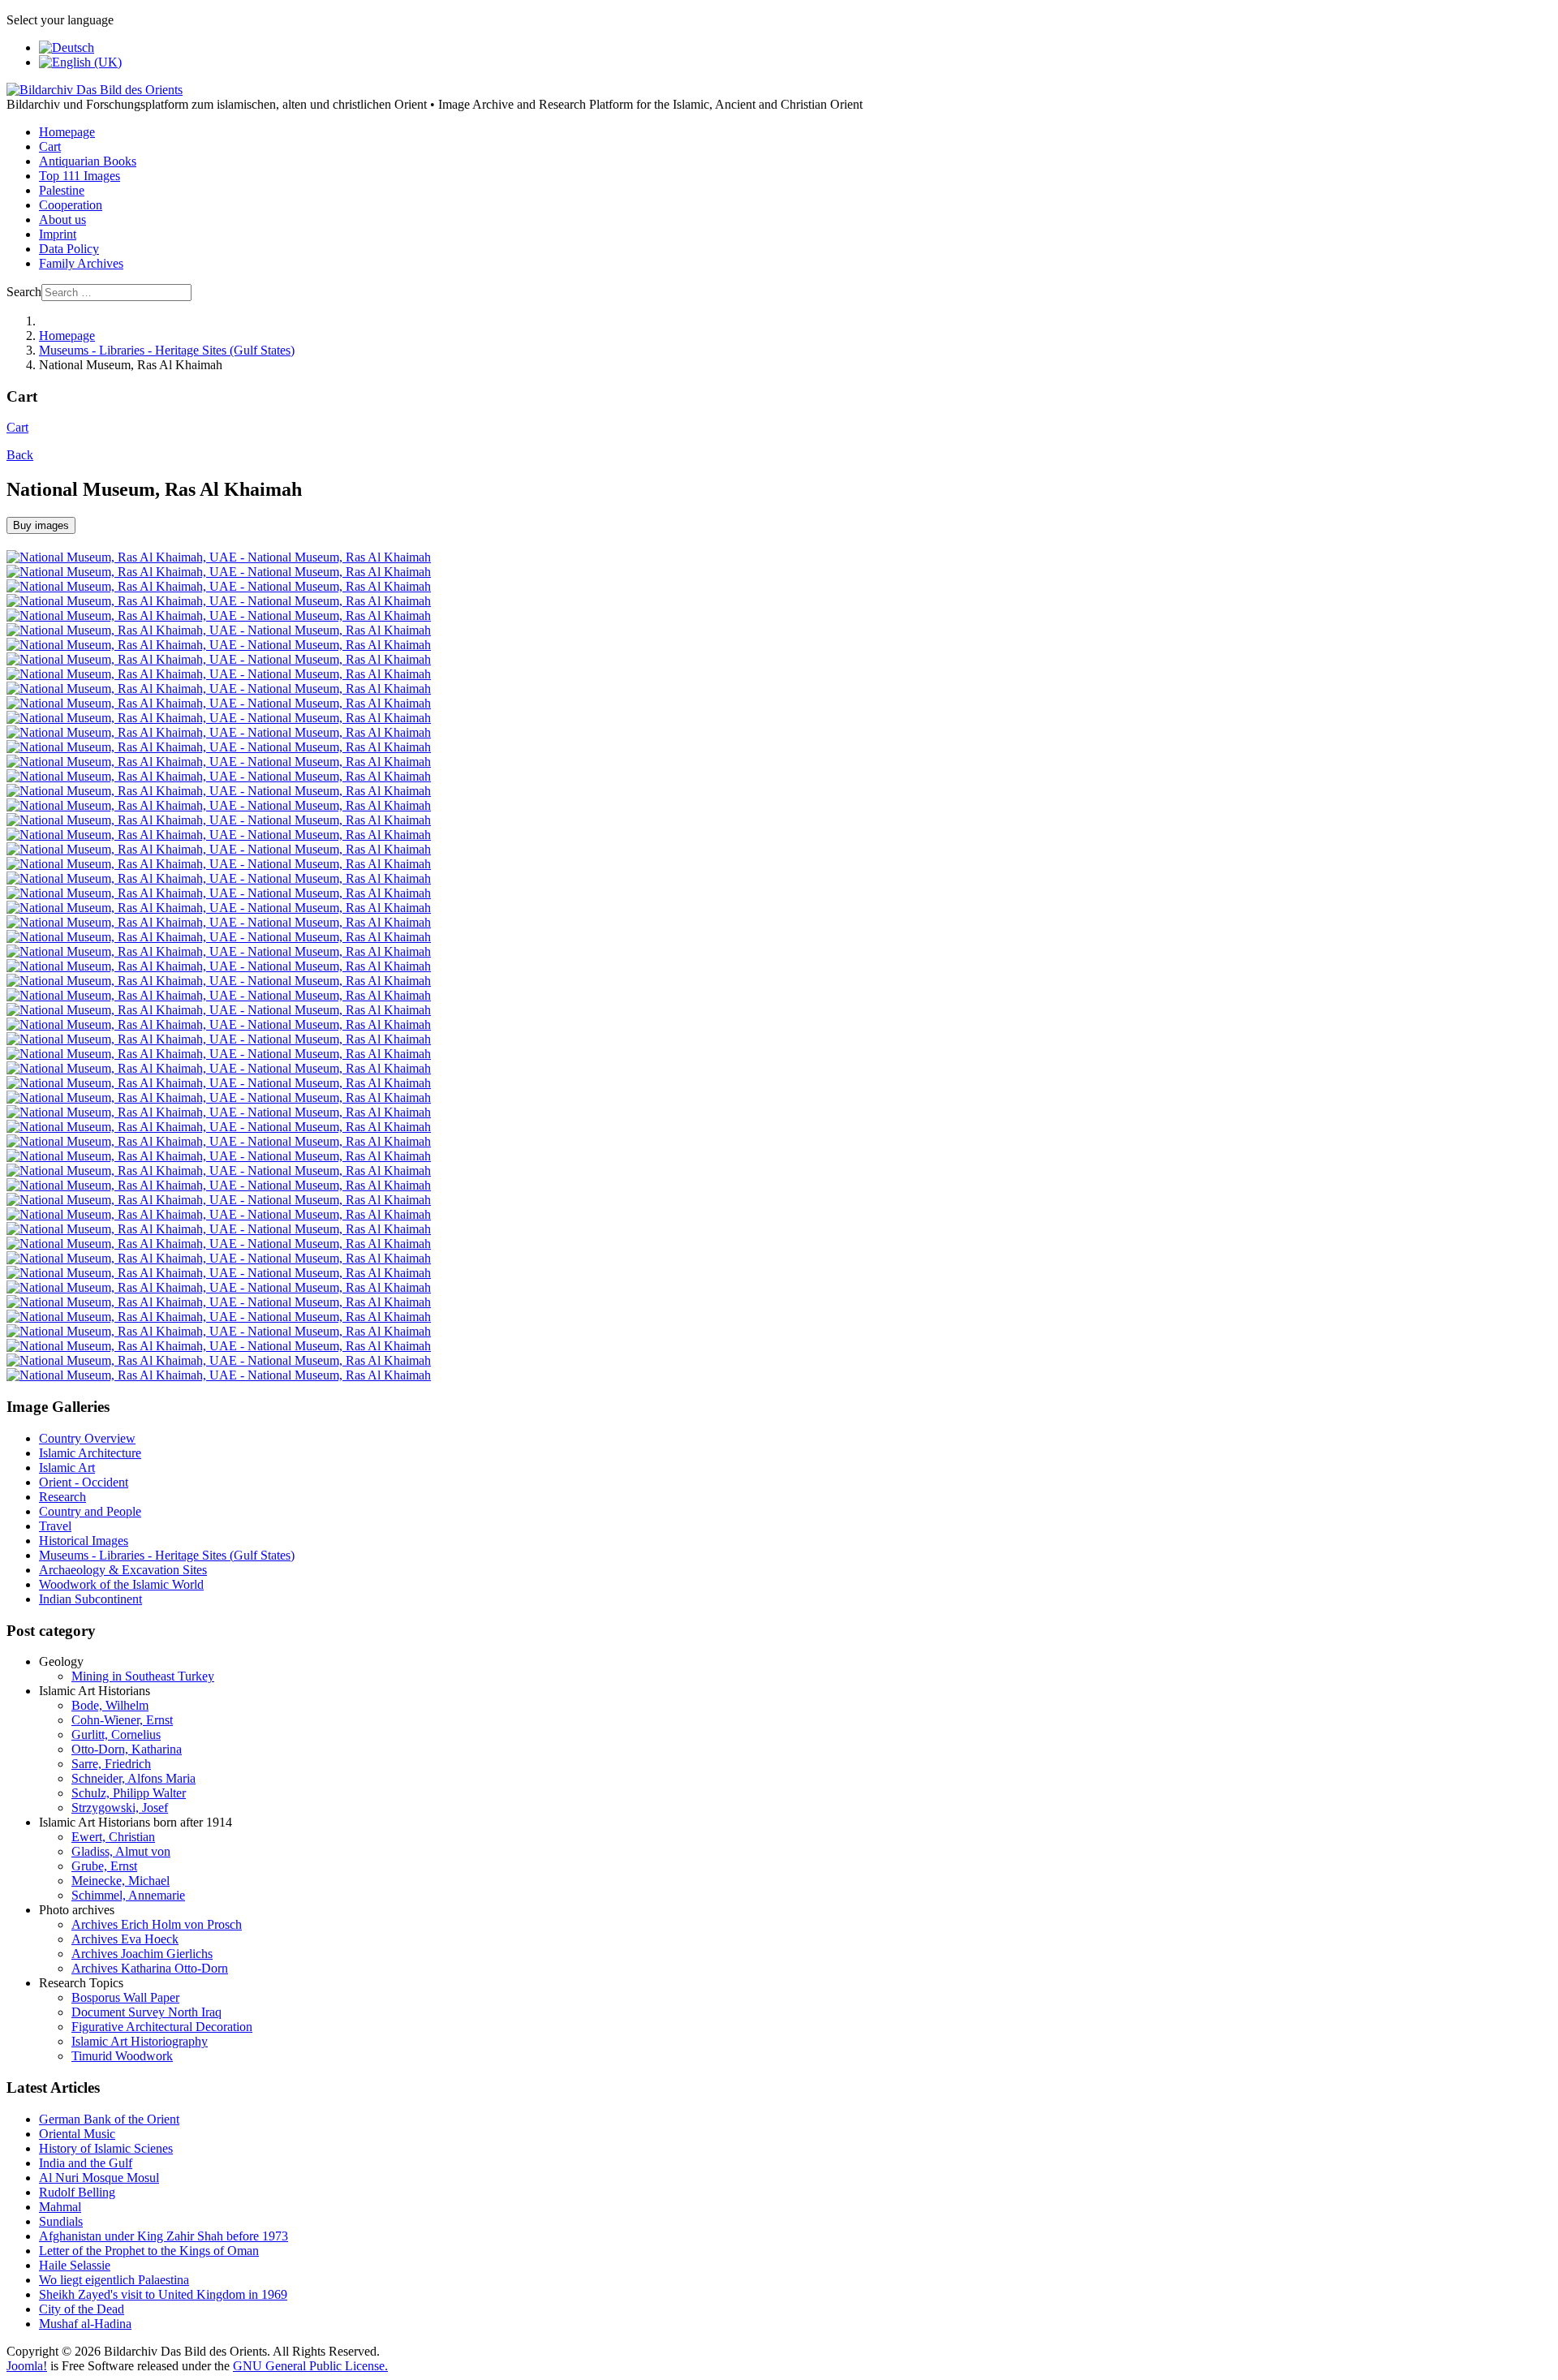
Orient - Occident (84, 1482)
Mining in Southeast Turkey (143, 1676)
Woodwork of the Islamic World (121, 1584)
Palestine (62, 190)
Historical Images (84, 1541)
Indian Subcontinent (90, 1599)
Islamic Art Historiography (140, 2041)
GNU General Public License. (310, 2366)
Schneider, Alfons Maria (133, 1778)
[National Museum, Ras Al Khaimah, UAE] (219, 557)
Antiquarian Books (88, 161)
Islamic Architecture (90, 1453)
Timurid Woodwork (122, 2056)
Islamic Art (67, 1468)
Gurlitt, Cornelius (116, 1734)
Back (20, 455)
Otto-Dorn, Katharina (127, 1749)
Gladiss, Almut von (121, 1851)
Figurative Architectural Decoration (162, 2027)
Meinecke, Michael (121, 1881)
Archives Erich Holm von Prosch (157, 1924)
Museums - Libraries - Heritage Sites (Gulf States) (167, 1555)
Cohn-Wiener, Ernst (122, 1720)
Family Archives (81, 263)
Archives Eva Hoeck (125, 1939)
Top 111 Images (80, 176)
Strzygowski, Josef (120, 1808)
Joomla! (27, 2366)
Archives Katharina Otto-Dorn (150, 1968)
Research (62, 1497)
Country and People (90, 1511)
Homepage (67, 132)
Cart (50, 146)
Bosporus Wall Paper (125, 1997)
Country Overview (87, 1438)
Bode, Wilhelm (110, 1705)
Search (24, 292)
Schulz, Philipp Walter (129, 1793)
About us (62, 219)
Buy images (41, 525)
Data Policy (69, 249)
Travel (55, 1526)
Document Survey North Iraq (146, 2012)
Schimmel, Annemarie (128, 1895)
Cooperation (71, 205)
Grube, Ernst (104, 1866)
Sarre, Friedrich (111, 1764)
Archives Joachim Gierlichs (142, 1954)
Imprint (58, 234)
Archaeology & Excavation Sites (123, 1570)
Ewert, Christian (113, 1837)
